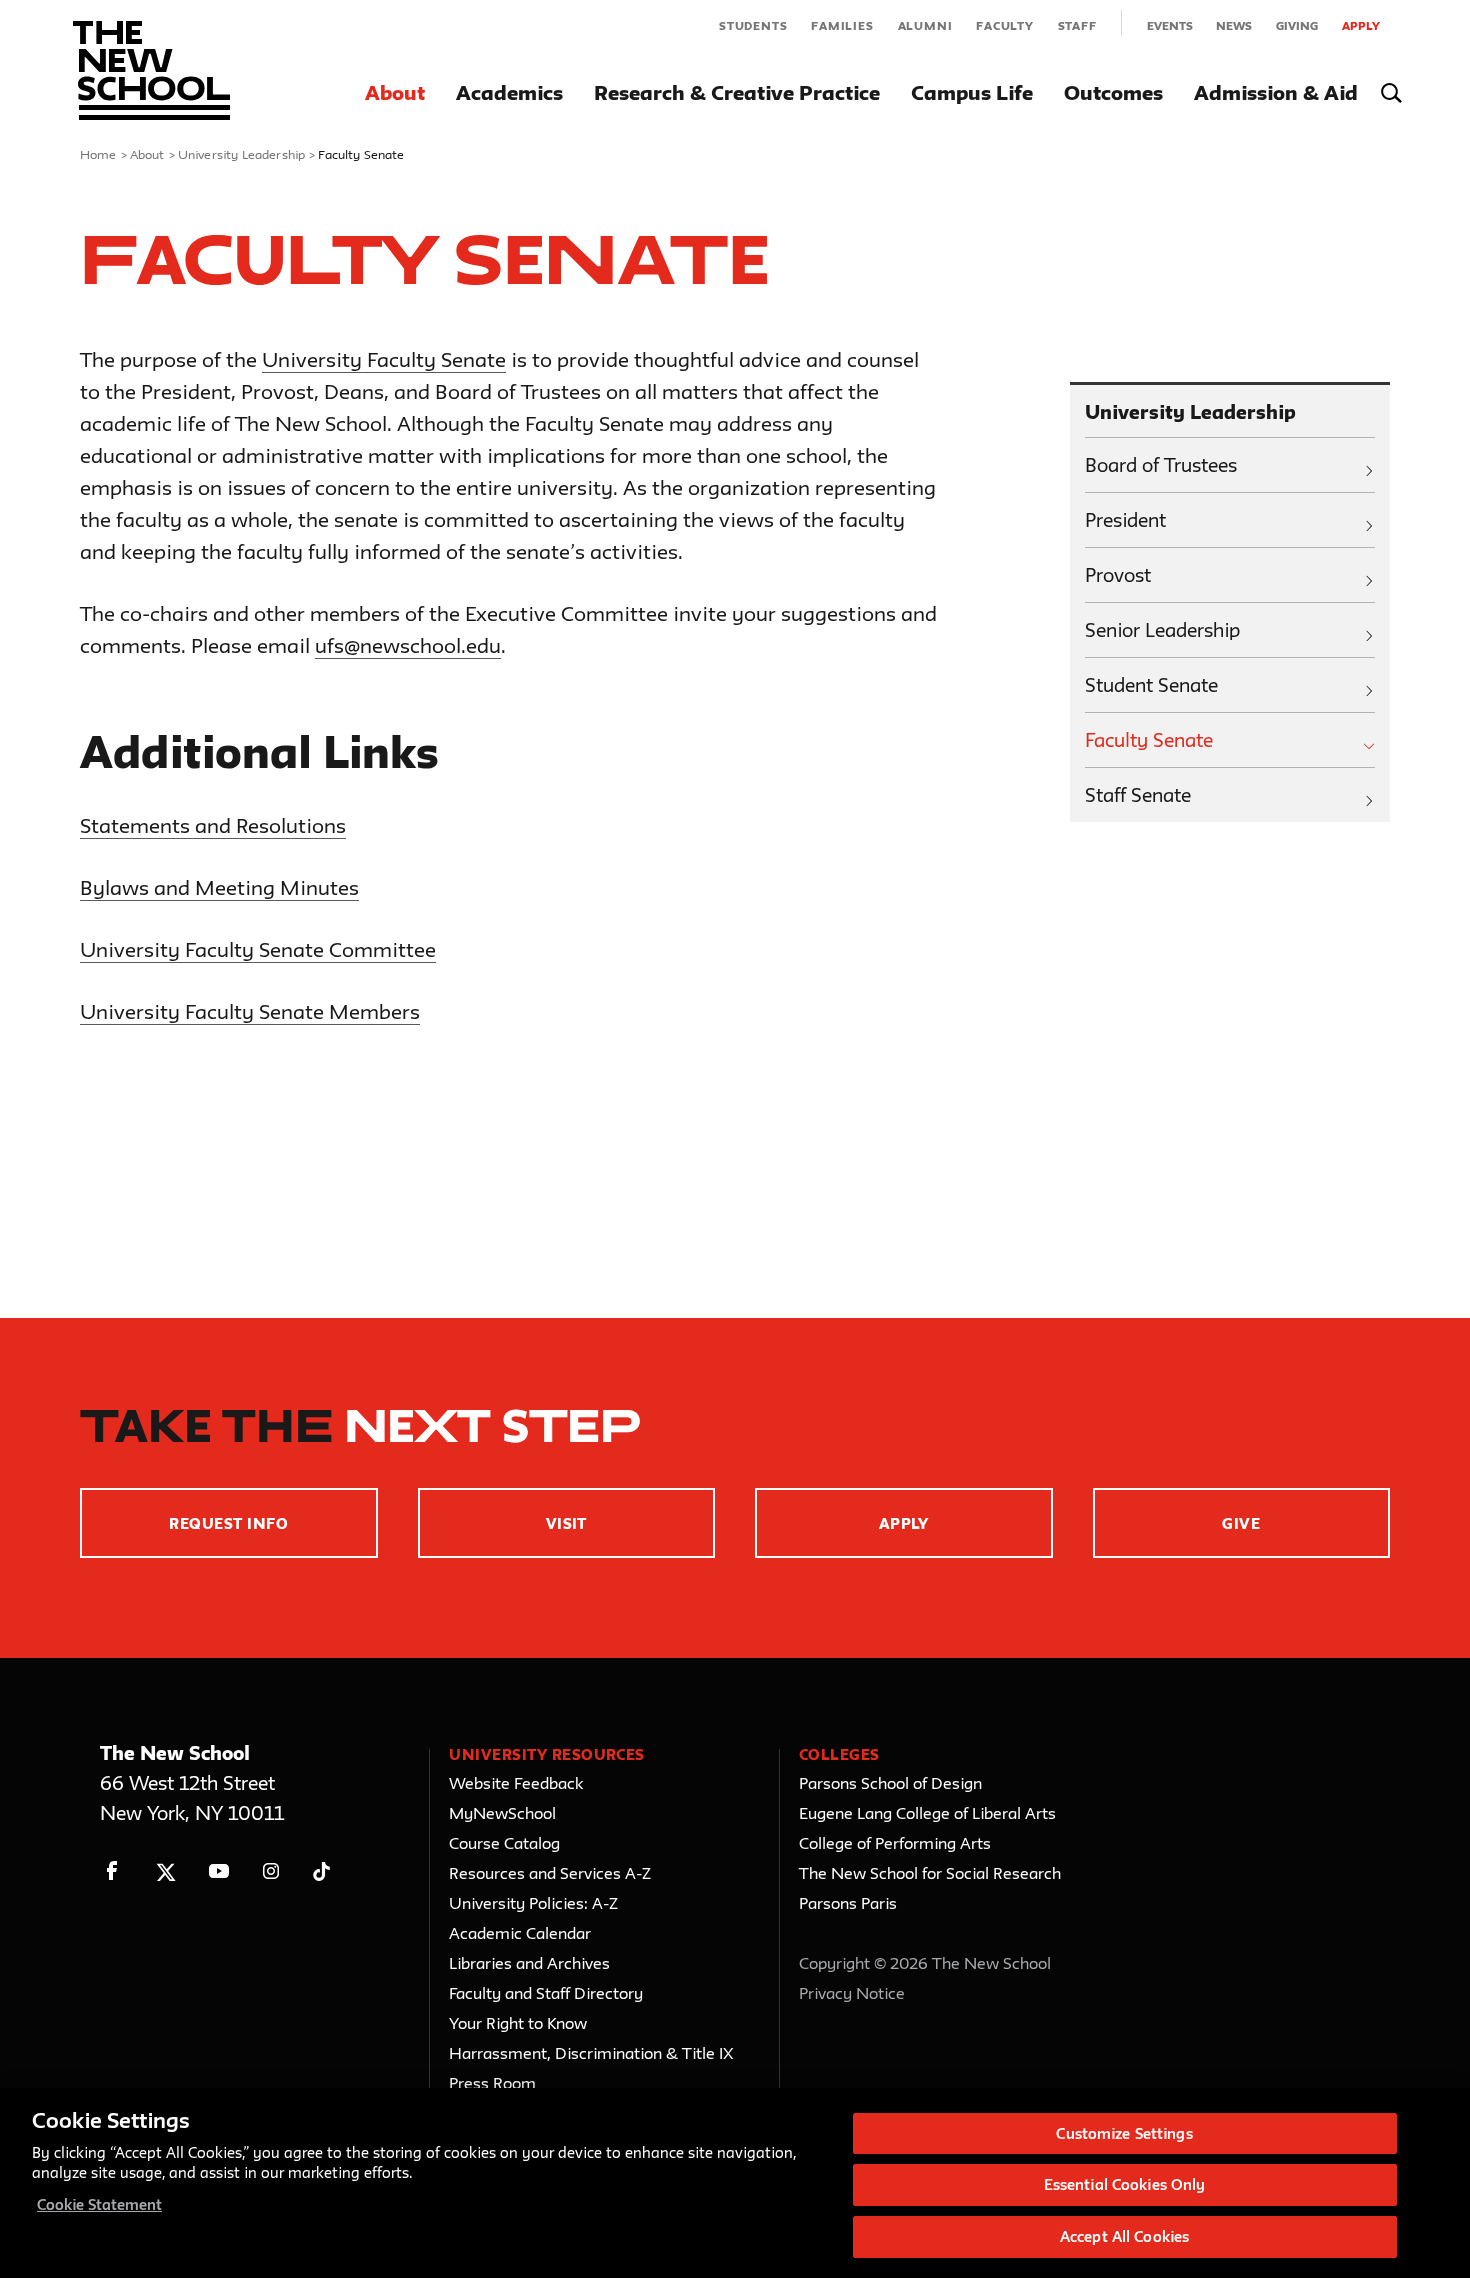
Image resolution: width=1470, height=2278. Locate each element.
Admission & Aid (1276, 92)
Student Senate (1151, 685)
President (1125, 520)
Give (1241, 1523)
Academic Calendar (520, 1933)
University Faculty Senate (384, 359)
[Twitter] (165, 1871)
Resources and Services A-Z (550, 1873)
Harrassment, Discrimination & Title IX (591, 2053)
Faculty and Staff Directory (546, 1993)
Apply (1361, 25)
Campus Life (972, 92)
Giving (1297, 25)
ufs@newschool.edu (408, 645)
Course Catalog (504, 1843)
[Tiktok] (321, 1871)
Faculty (1005, 25)
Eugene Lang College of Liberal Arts (927, 1813)
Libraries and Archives (529, 1963)
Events (1170, 25)
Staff (1077, 25)
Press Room (492, 2083)
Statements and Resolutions (213, 825)
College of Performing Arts (895, 1843)
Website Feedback (516, 1783)
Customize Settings (1124, 2133)
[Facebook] (112, 1871)
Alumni (925, 25)
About (395, 92)
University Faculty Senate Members (250, 1011)
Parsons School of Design (890, 1783)
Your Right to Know (518, 2023)
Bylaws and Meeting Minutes (219, 887)
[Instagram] (271, 1871)
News (1234, 25)
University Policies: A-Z (533, 1903)
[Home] (151, 70)
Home (98, 154)
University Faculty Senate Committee (258, 949)
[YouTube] (218, 1871)
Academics (509, 92)
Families (842, 25)
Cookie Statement (99, 2204)
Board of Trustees (1161, 465)
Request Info (228, 1523)
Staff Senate (1138, 795)
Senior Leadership (1162, 630)
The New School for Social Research (930, 1873)
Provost (1118, 575)
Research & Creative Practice (737, 92)
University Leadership (241, 154)
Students (753, 25)
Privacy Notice (852, 1993)
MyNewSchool (502, 1813)
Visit (566, 1523)
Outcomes (1113, 92)
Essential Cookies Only (1125, 2185)
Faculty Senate (1149, 740)
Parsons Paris (848, 1903)
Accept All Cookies (1124, 2236)
